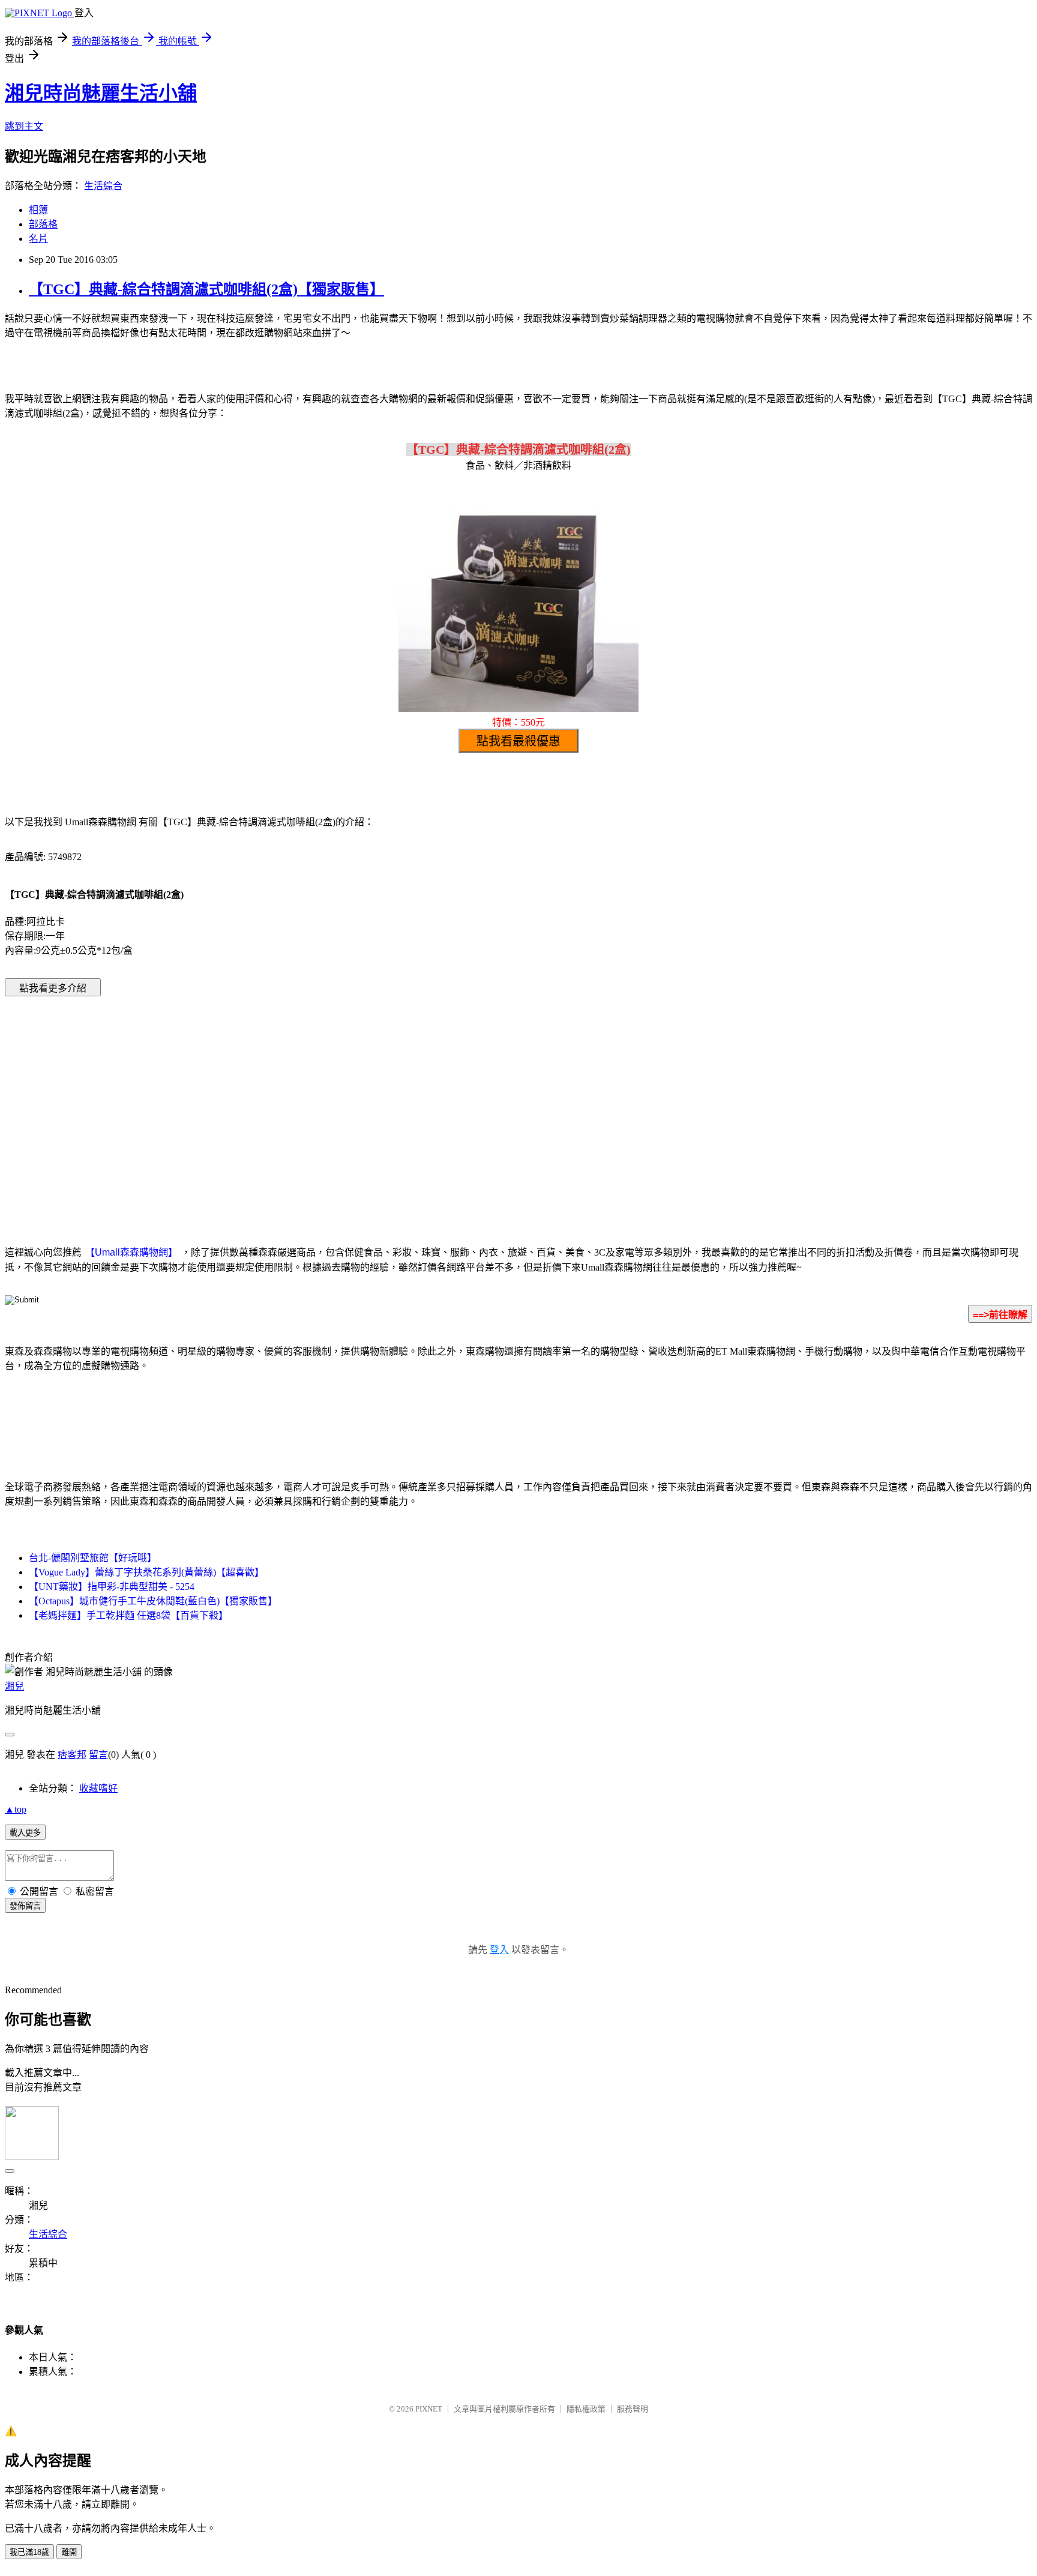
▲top (16, 1809)
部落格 (43, 224)
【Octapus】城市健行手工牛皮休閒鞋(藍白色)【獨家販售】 (153, 1601)
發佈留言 (25, 1906)
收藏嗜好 (98, 1788)
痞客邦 (72, 1755)
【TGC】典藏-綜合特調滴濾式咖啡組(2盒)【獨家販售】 (206, 289)
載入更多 (25, 1833)
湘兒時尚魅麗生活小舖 (101, 93)
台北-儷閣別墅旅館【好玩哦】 (93, 1558)
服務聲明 (633, 2409)
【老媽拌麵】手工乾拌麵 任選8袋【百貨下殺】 (128, 1615)
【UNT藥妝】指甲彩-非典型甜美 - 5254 (112, 1587)
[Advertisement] (416, 1103)
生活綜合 (103, 186)
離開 (69, 2552)
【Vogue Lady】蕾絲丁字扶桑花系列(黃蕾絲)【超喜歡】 (146, 1572)
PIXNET (429, 2409)
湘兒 (14, 1686)
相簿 (38, 210)
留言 (98, 1755)
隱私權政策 (586, 2409)
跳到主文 (24, 126)
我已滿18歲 (29, 2552)
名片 (38, 239)
